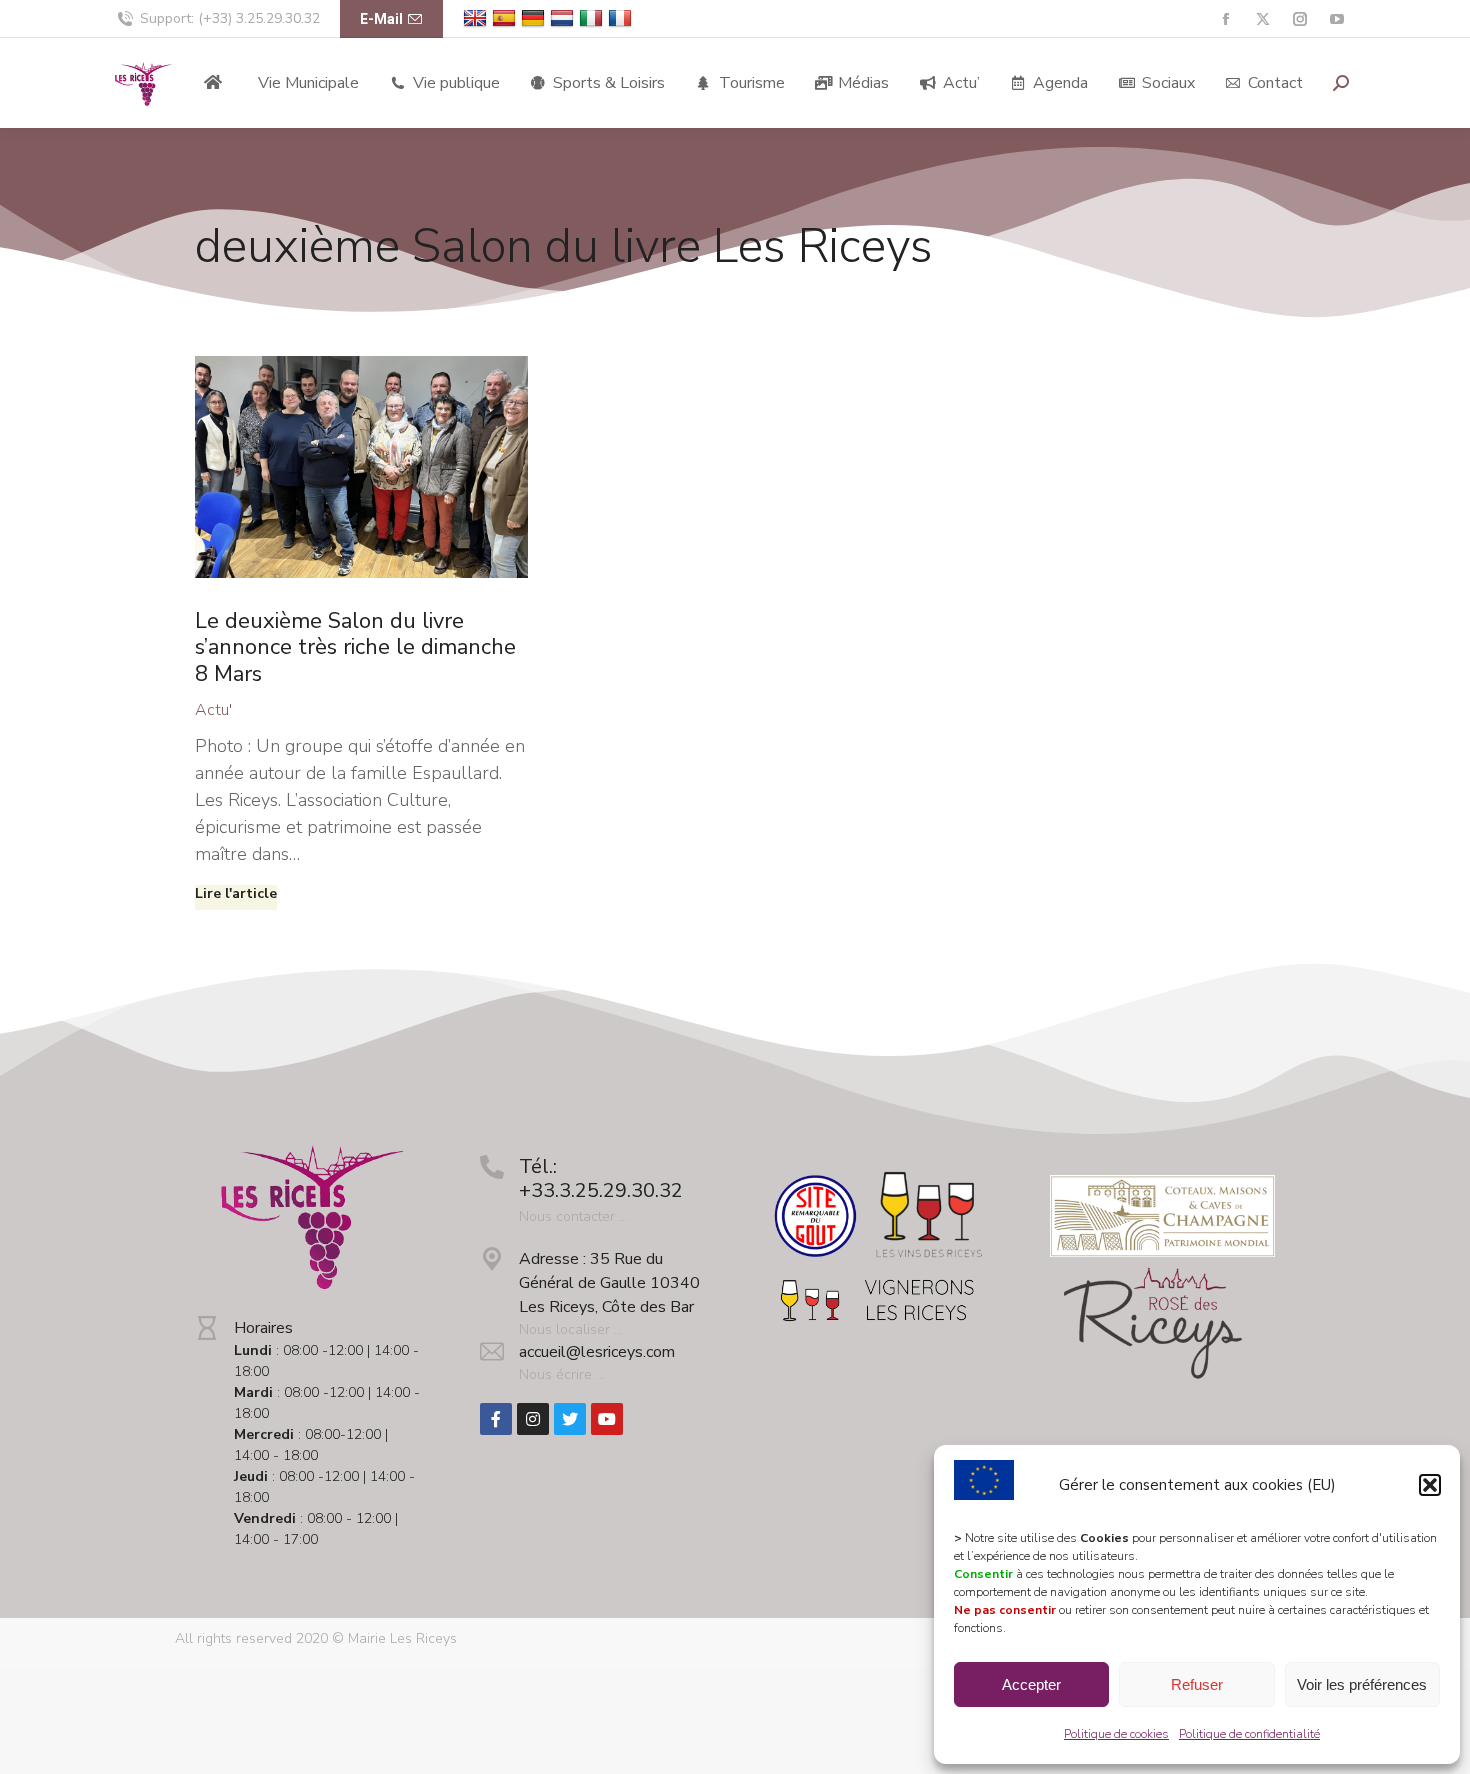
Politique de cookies (1116, 1734)
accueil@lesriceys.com (597, 1352)
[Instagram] (533, 1419)
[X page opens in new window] (1262, 19)
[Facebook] (496, 1419)
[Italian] (593, 18)
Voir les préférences (1362, 1684)
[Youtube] (607, 1419)
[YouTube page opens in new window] (1336, 19)
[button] (1430, 1485)
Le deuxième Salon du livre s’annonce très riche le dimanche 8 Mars (355, 647)
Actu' (213, 710)
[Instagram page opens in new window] (1299, 19)
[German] (535, 18)
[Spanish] (506, 18)
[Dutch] (564, 18)
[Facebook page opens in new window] (1225, 19)
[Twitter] (570, 1419)
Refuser (1197, 1684)
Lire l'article (236, 894)
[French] (622, 18)
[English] (477, 18)
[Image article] (361, 467)
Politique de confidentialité (1249, 1734)
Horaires (263, 1328)
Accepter (1031, 1684)
